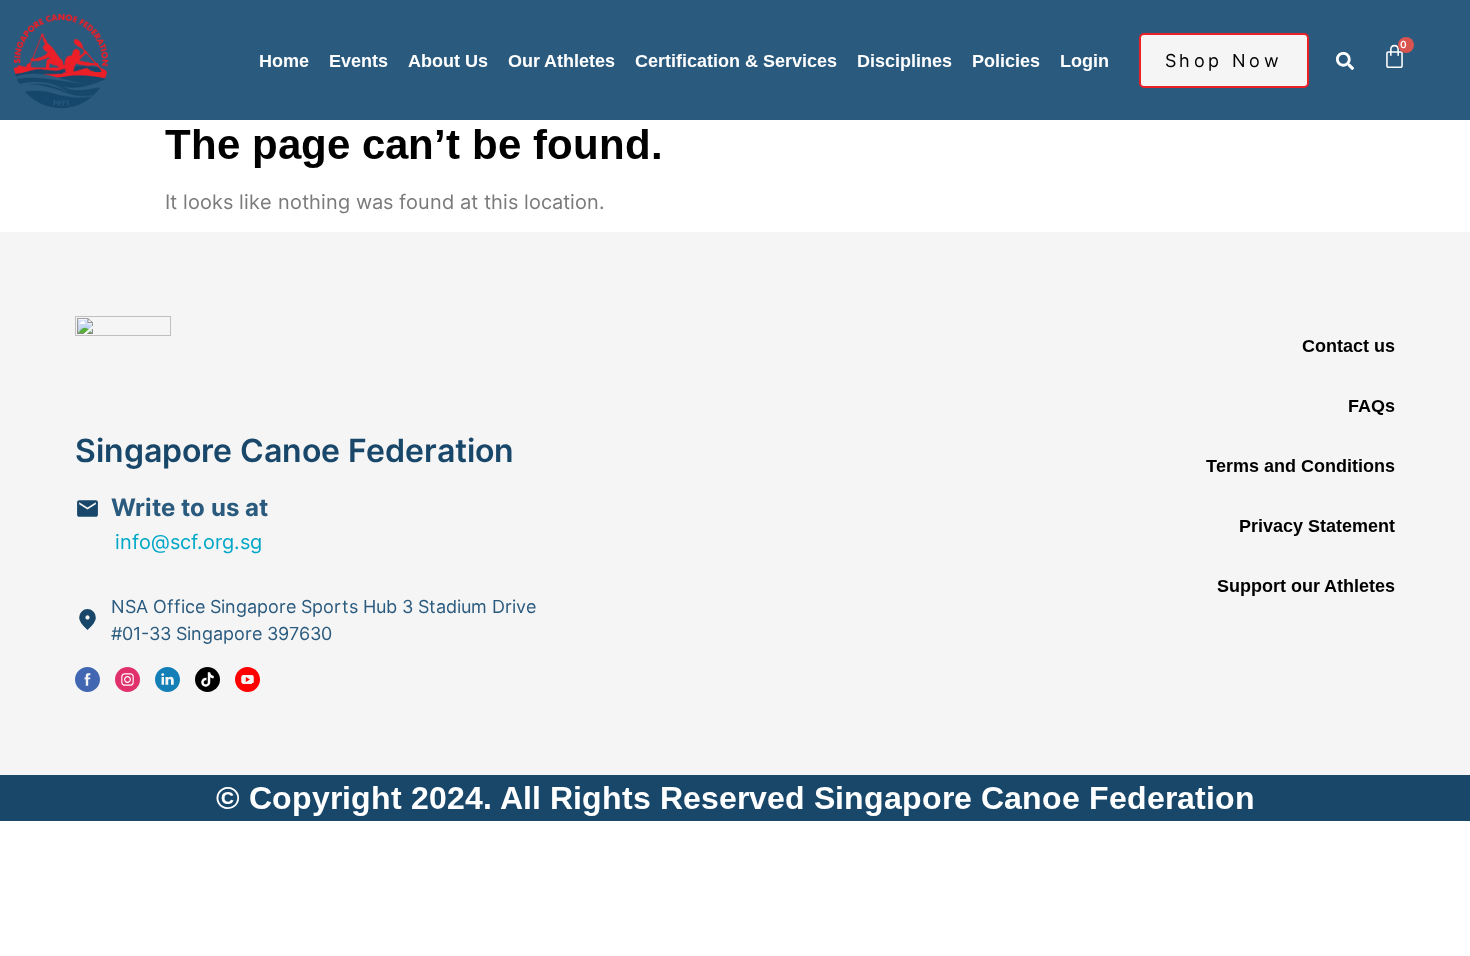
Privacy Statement (1317, 526)
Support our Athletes (1306, 586)
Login (1084, 61)
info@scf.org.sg (188, 542)
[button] (1345, 60)
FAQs (1371, 406)
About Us (448, 61)
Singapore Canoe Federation (294, 450)
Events (358, 61)
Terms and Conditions (1300, 466)
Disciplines (904, 61)
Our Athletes (561, 61)
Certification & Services (736, 61)
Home (284, 61)
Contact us (1348, 346)
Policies (1006, 61)
